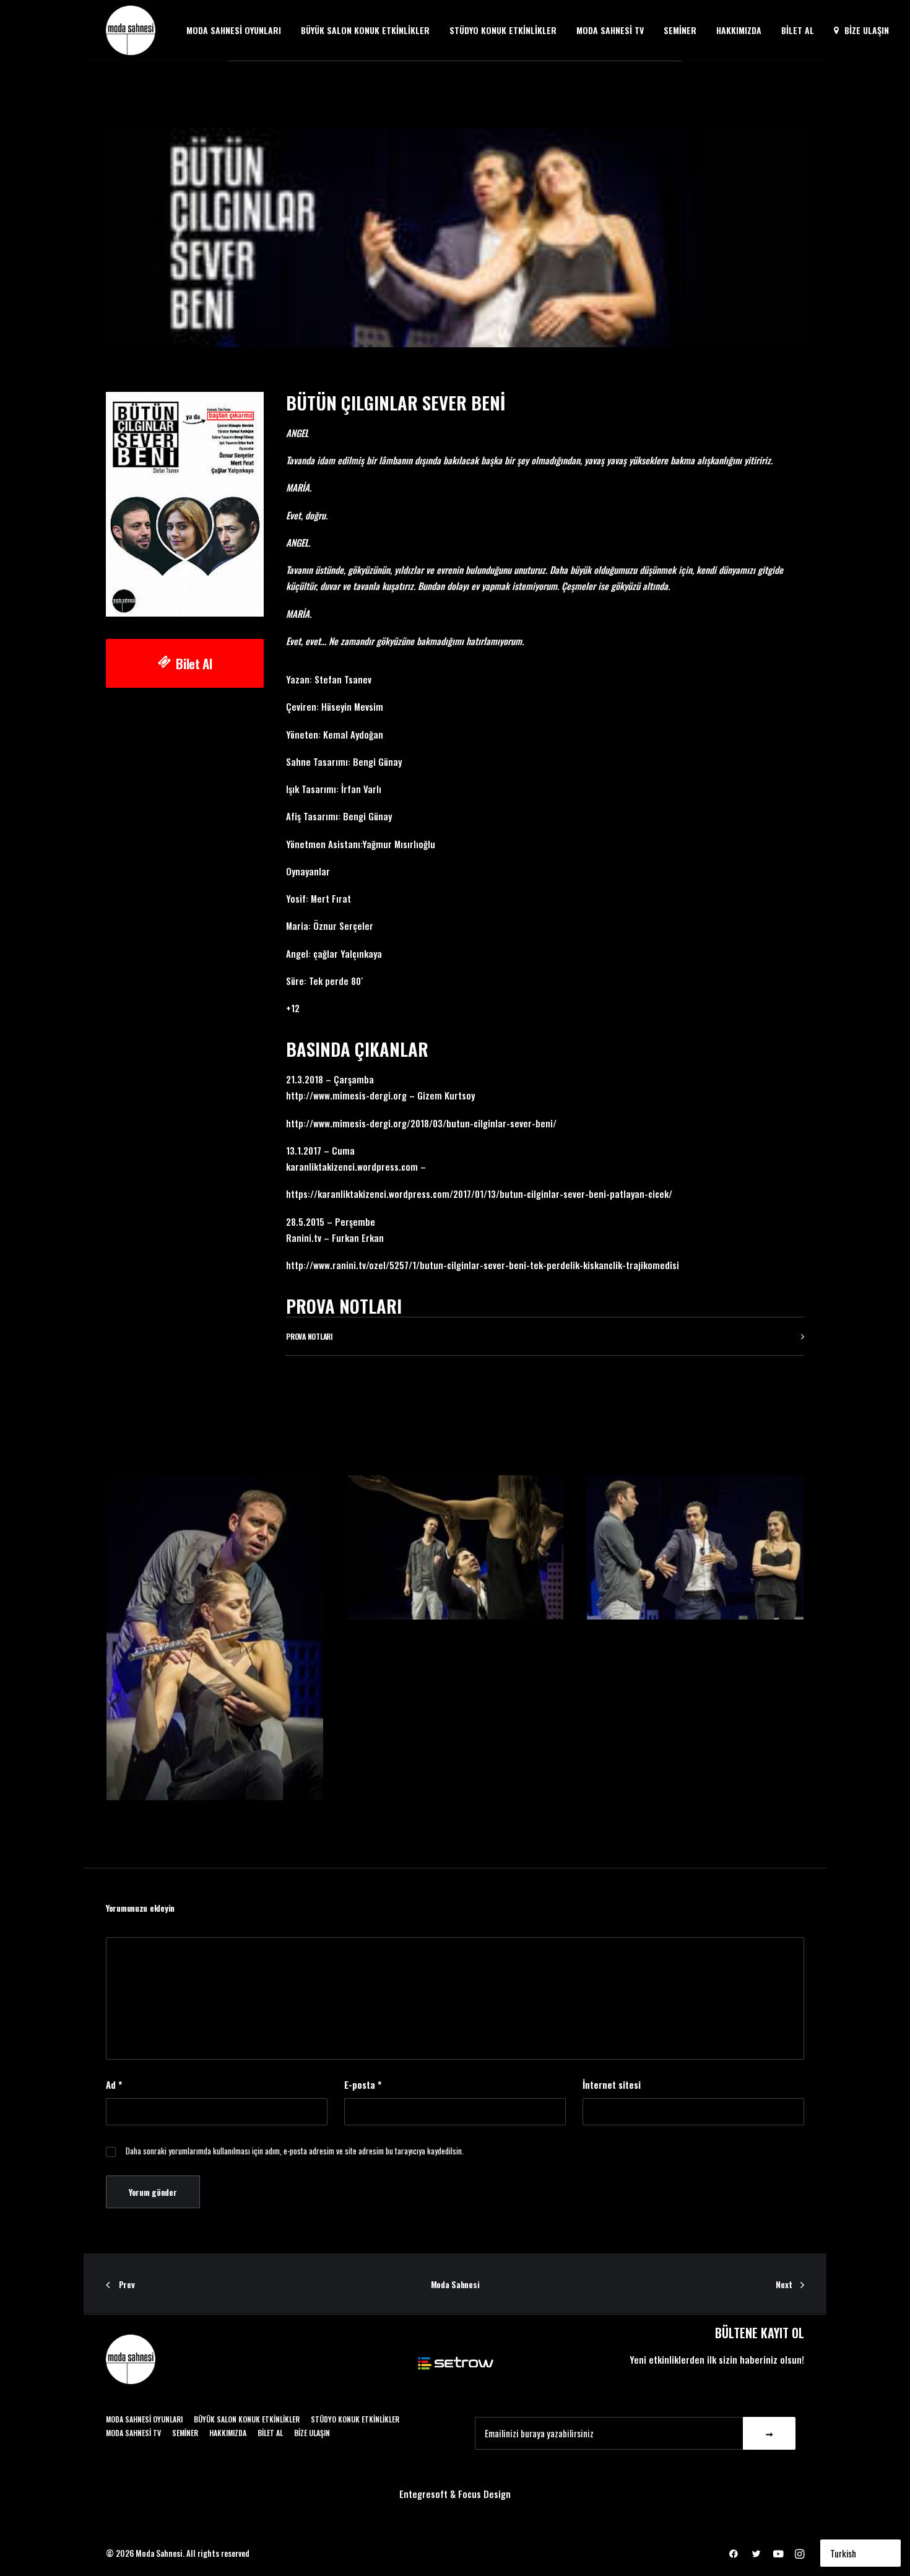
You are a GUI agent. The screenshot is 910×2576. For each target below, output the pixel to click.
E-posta (363, 2084)
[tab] (545, 1336)
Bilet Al (798, 30)
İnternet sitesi (612, 2084)
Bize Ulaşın (867, 30)
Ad (114, 2084)
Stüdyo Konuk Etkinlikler (503, 30)
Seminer (680, 30)
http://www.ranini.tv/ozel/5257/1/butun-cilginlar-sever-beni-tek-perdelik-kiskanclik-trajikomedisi (483, 1265)
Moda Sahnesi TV (610, 30)
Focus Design (484, 2494)
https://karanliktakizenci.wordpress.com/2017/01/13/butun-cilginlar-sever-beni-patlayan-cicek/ (479, 1194)
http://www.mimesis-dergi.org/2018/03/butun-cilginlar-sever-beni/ (421, 1123)
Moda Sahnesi (455, 2284)
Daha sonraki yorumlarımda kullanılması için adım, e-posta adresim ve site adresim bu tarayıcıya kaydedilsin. (295, 2151)
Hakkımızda (739, 30)
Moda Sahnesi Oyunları (234, 30)
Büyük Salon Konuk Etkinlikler (365, 30)
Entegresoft (423, 2494)
